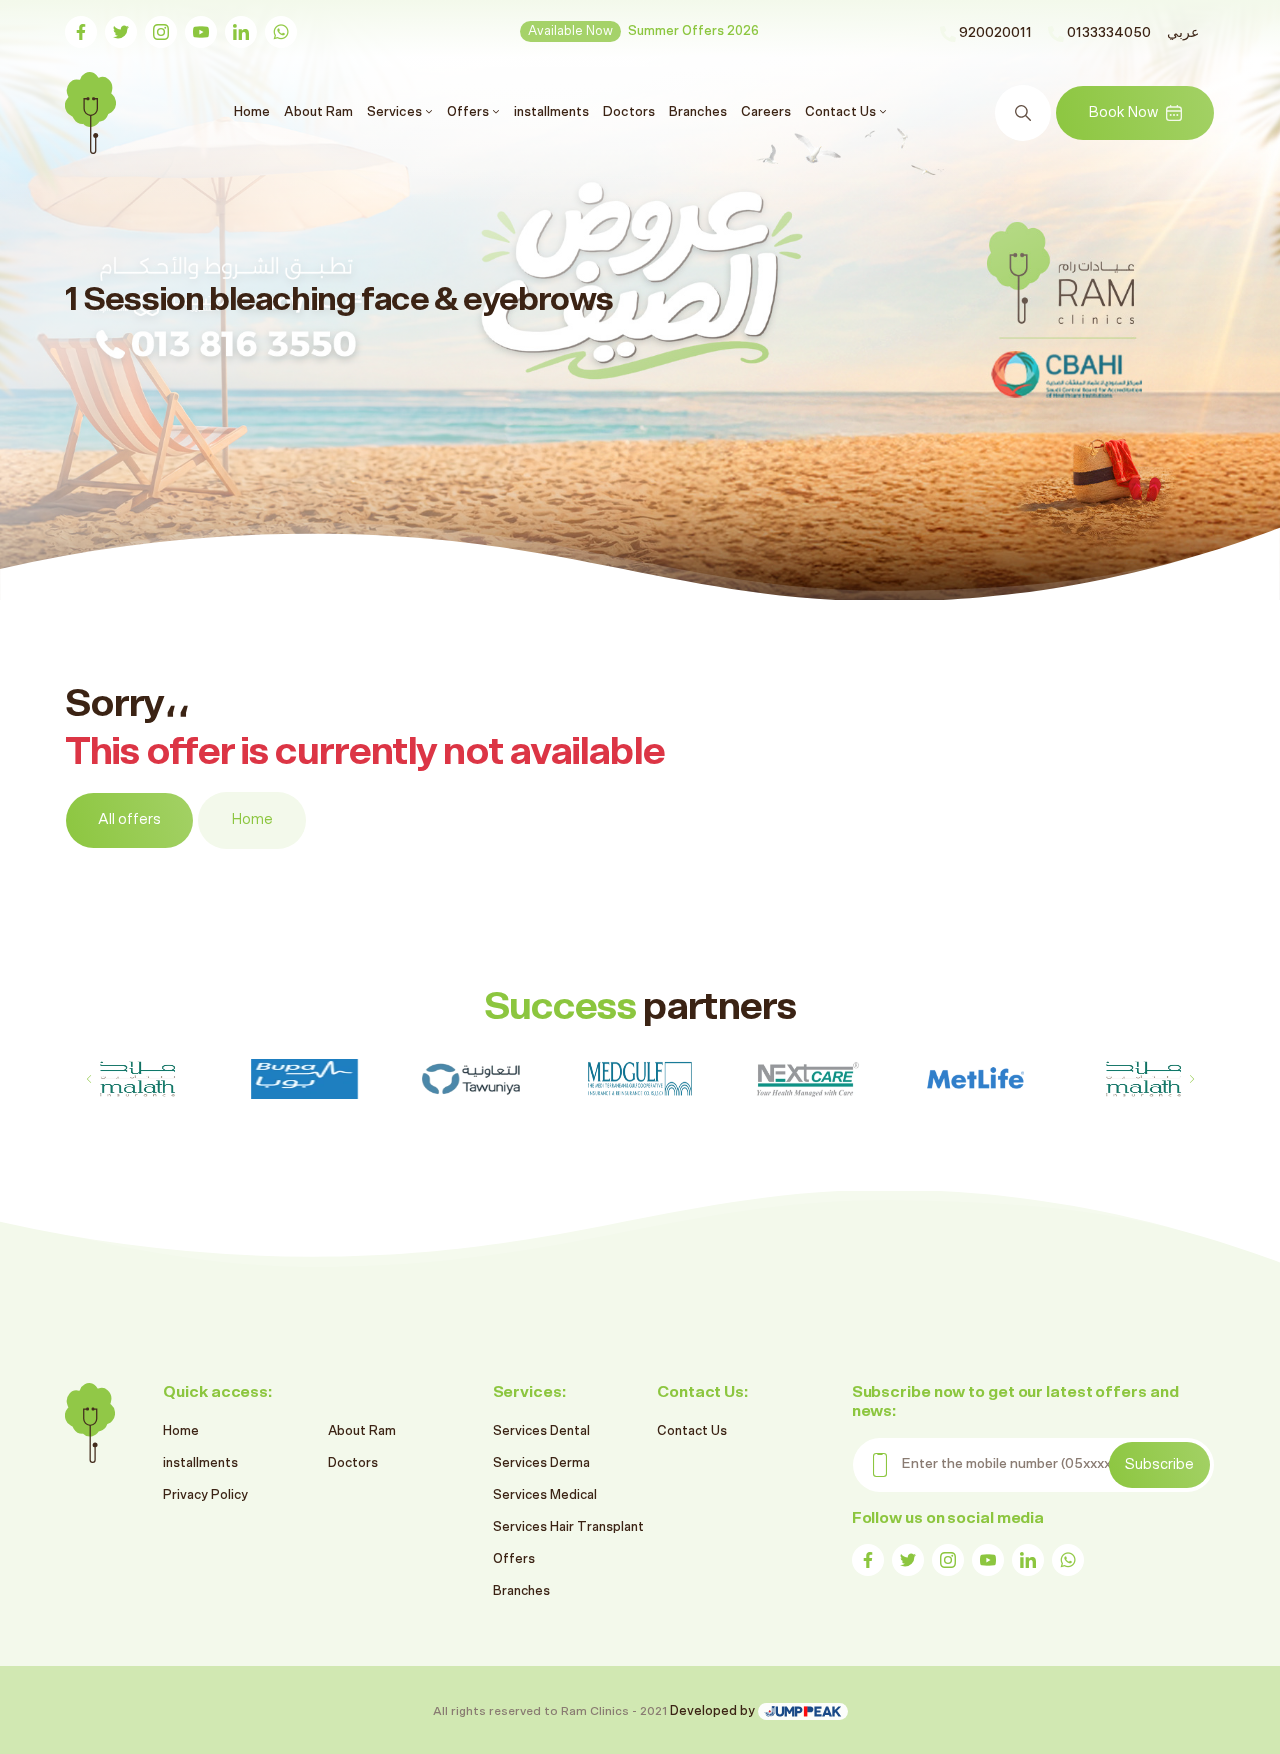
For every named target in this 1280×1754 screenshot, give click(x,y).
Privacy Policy (205, 1495)
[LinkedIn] (241, 32)
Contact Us (692, 1431)
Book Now (1123, 112)
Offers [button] (469, 112)
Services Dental (541, 1431)
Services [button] (396, 112)
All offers (129, 819)
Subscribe (1159, 1464)
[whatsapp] (281, 32)
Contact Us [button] (842, 112)
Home (254, 111)
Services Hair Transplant (568, 1527)
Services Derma (541, 1463)
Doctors (629, 112)
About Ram (318, 112)
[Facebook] (81, 32)
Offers (514, 1559)
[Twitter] (121, 32)
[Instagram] (161, 32)
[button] (1191, 1079)
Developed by (714, 1711)
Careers (766, 112)
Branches (698, 112)
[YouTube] (201, 32)
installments (551, 112)
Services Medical (545, 1495)
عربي (1183, 33)
